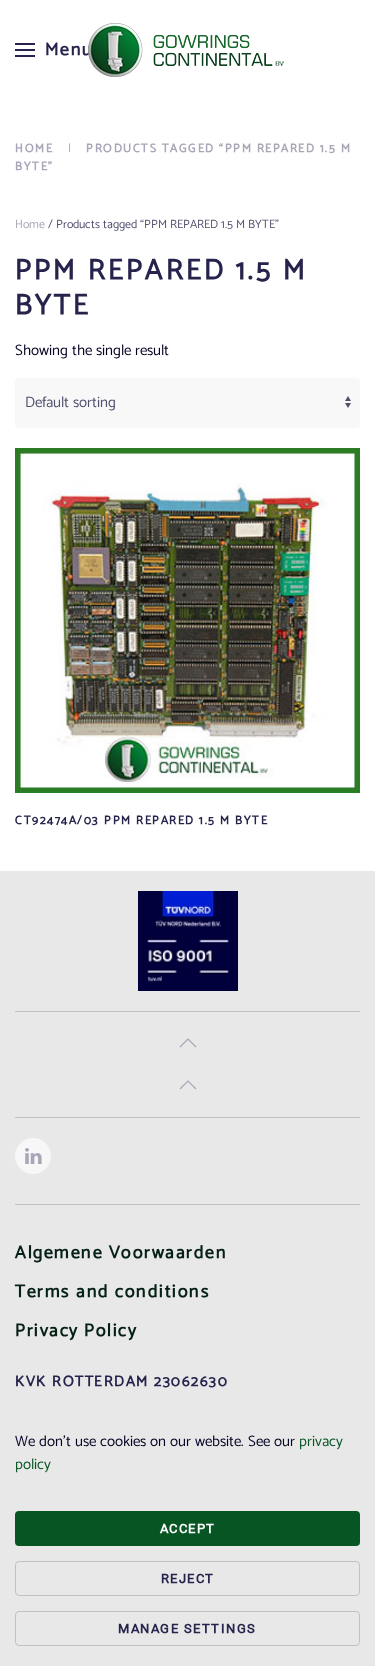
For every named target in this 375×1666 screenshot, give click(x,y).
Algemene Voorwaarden (121, 1253)
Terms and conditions (112, 1292)
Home (30, 224)
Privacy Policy (76, 1331)
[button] (54, 50)
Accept (188, 1528)
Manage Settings (187, 1628)
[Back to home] (188, 50)
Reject (188, 1578)
